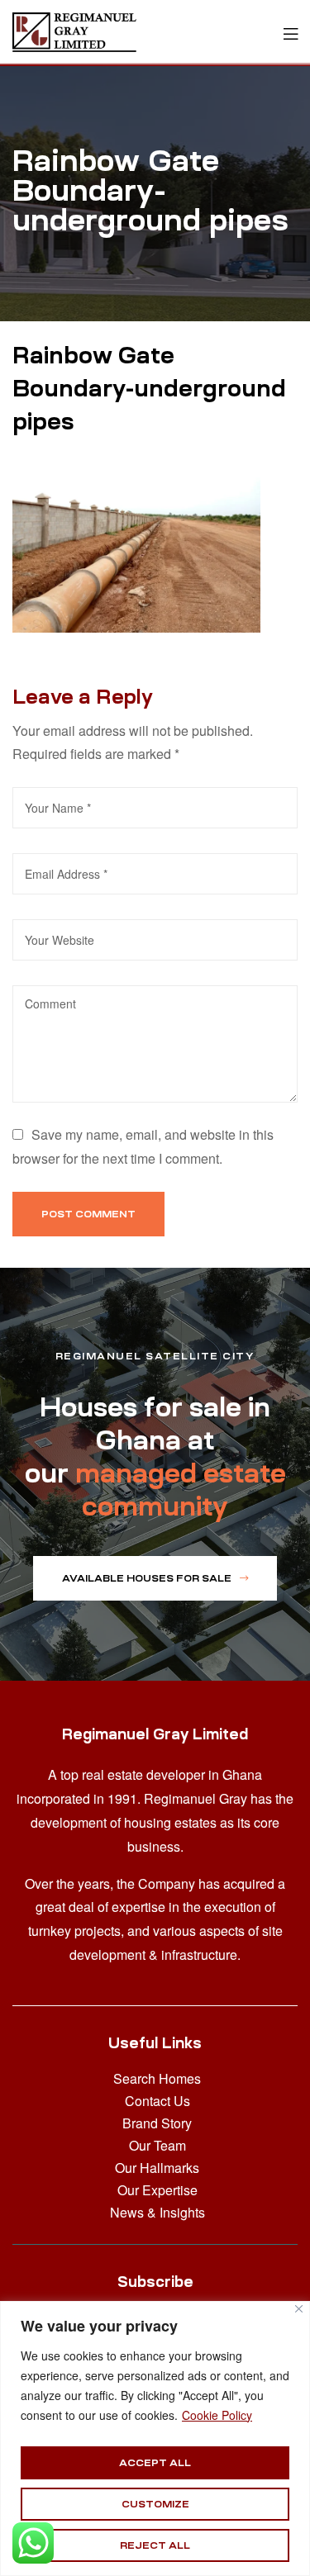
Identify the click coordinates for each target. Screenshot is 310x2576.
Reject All (155, 2545)
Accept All (155, 2463)
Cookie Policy (217, 2415)
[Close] (299, 2309)
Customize (155, 2504)
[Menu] (291, 32)
